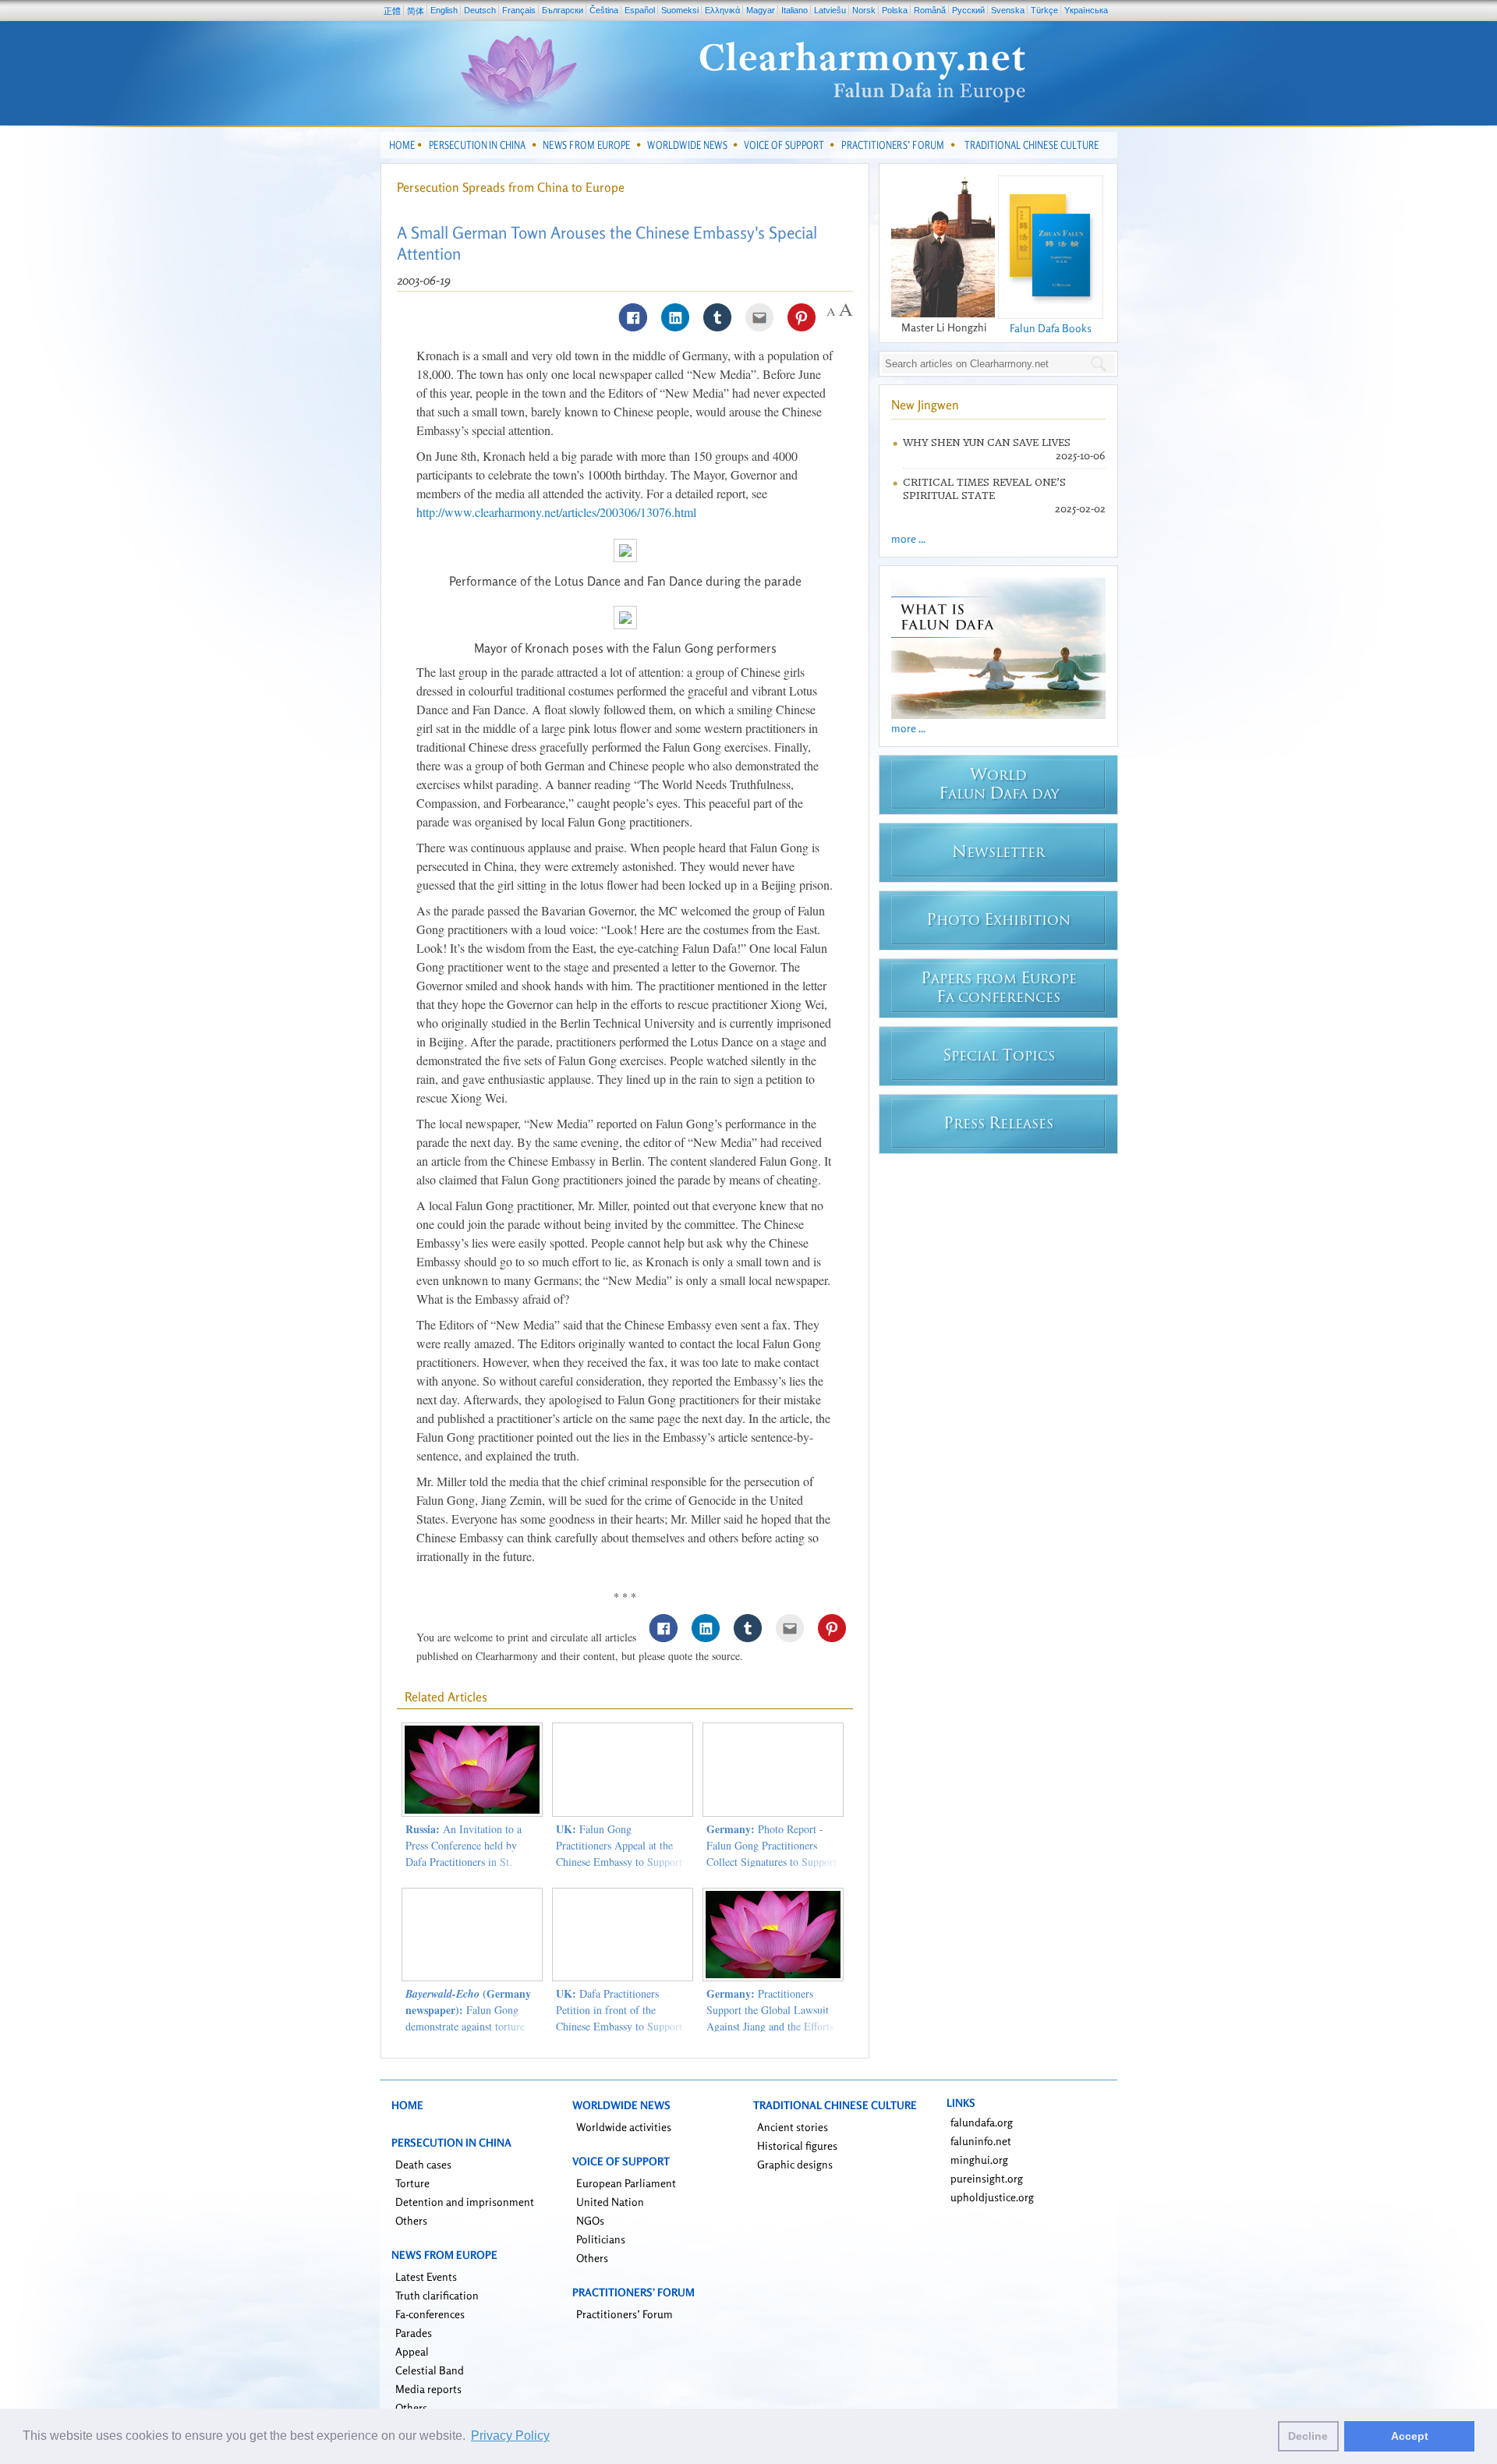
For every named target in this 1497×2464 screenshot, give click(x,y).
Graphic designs (795, 2164)
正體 (392, 11)
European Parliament (626, 2183)
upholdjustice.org (992, 2197)
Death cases (423, 2164)
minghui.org (979, 2160)
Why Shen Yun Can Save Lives (987, 443)
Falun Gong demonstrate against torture (468, 2010)
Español (640, 10)
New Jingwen (925, 405)
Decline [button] (1308, 2436)
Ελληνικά (722, 10)
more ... (908, 538)
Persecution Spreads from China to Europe (511, 187)
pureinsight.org (987, 2178)
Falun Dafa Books (1051, 328)
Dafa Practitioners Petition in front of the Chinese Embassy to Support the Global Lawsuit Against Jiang (619, 2026)
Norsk (864, 10)
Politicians (601, 2239)
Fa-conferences (430, 2314)
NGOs (590, 2220)
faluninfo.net (981, 2141)
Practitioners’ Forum (625, 2314)
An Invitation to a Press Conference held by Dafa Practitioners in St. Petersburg (464, 1853)
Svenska (1008, 10)
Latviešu (830, 10)
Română (930, 10)
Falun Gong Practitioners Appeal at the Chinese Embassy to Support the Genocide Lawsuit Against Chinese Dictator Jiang (622, 1862)
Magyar (761, 10)
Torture (412, 2183)
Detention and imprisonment (465, 2202)
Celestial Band (430, 2370)
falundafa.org (982, 2122)
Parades (414, 2333)
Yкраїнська (1086, 10)
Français (519, 10)
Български (563, 10)
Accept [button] (1410, 2436)
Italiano (795, 10)
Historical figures (797, 2145)
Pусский (968, 10)
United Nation (610, 2202)
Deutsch (480, 10)
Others (411, 2220)
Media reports (428, 2389)
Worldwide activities (624, 2127)
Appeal (412, 2351)
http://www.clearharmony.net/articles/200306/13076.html (556, 512)
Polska (895, 10)
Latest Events (426, 2276)
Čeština (604, 10)
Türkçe (1044, 10)
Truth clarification (437, 2295)
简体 (416, 11)
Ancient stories (793, 2127)
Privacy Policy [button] (510, 2436)
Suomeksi (680, 10)
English (444, 10)
